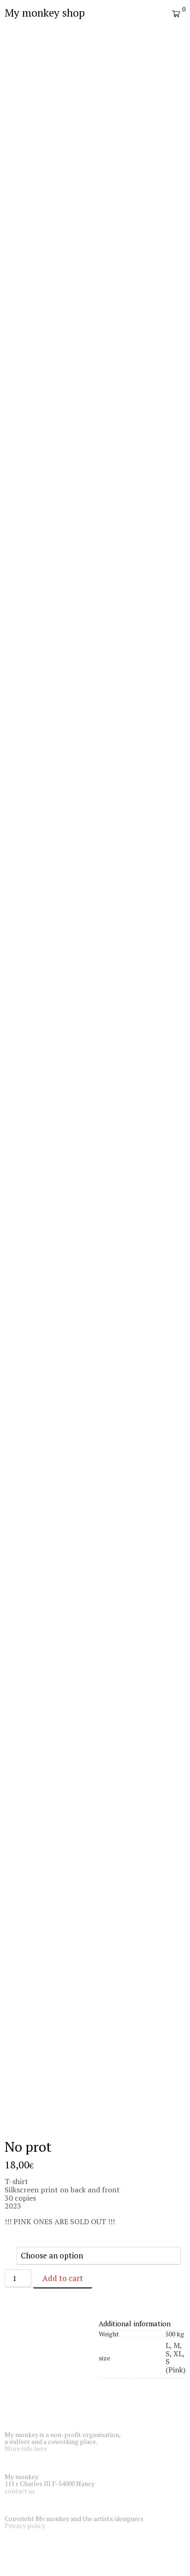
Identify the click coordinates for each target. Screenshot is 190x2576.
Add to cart (63, 2278)
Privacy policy (25, 2525)
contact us (20, 2491)
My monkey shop (45, 13)
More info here (26, 2448)
